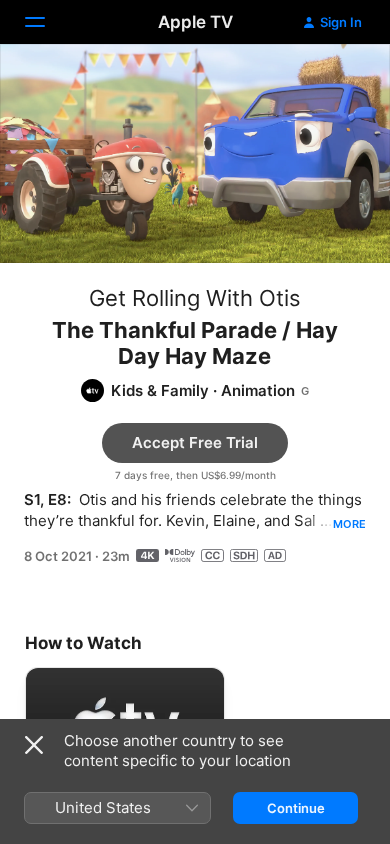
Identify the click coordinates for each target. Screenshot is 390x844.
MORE (349, 524)
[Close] (34, 745)
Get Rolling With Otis (195, 298)
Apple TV (195, 22)
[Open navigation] (47, 22)
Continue (296, 808)
